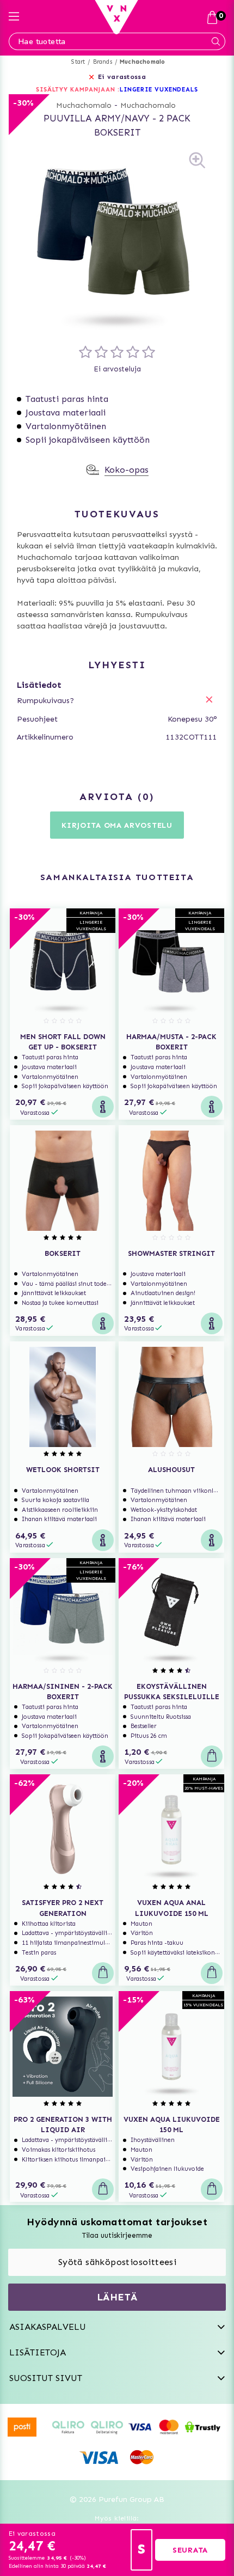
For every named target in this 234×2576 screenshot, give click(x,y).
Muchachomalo (142, 62)
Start (78, 62)
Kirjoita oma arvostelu (117, 825)
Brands (103, 62)
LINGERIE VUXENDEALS (159, 90)
